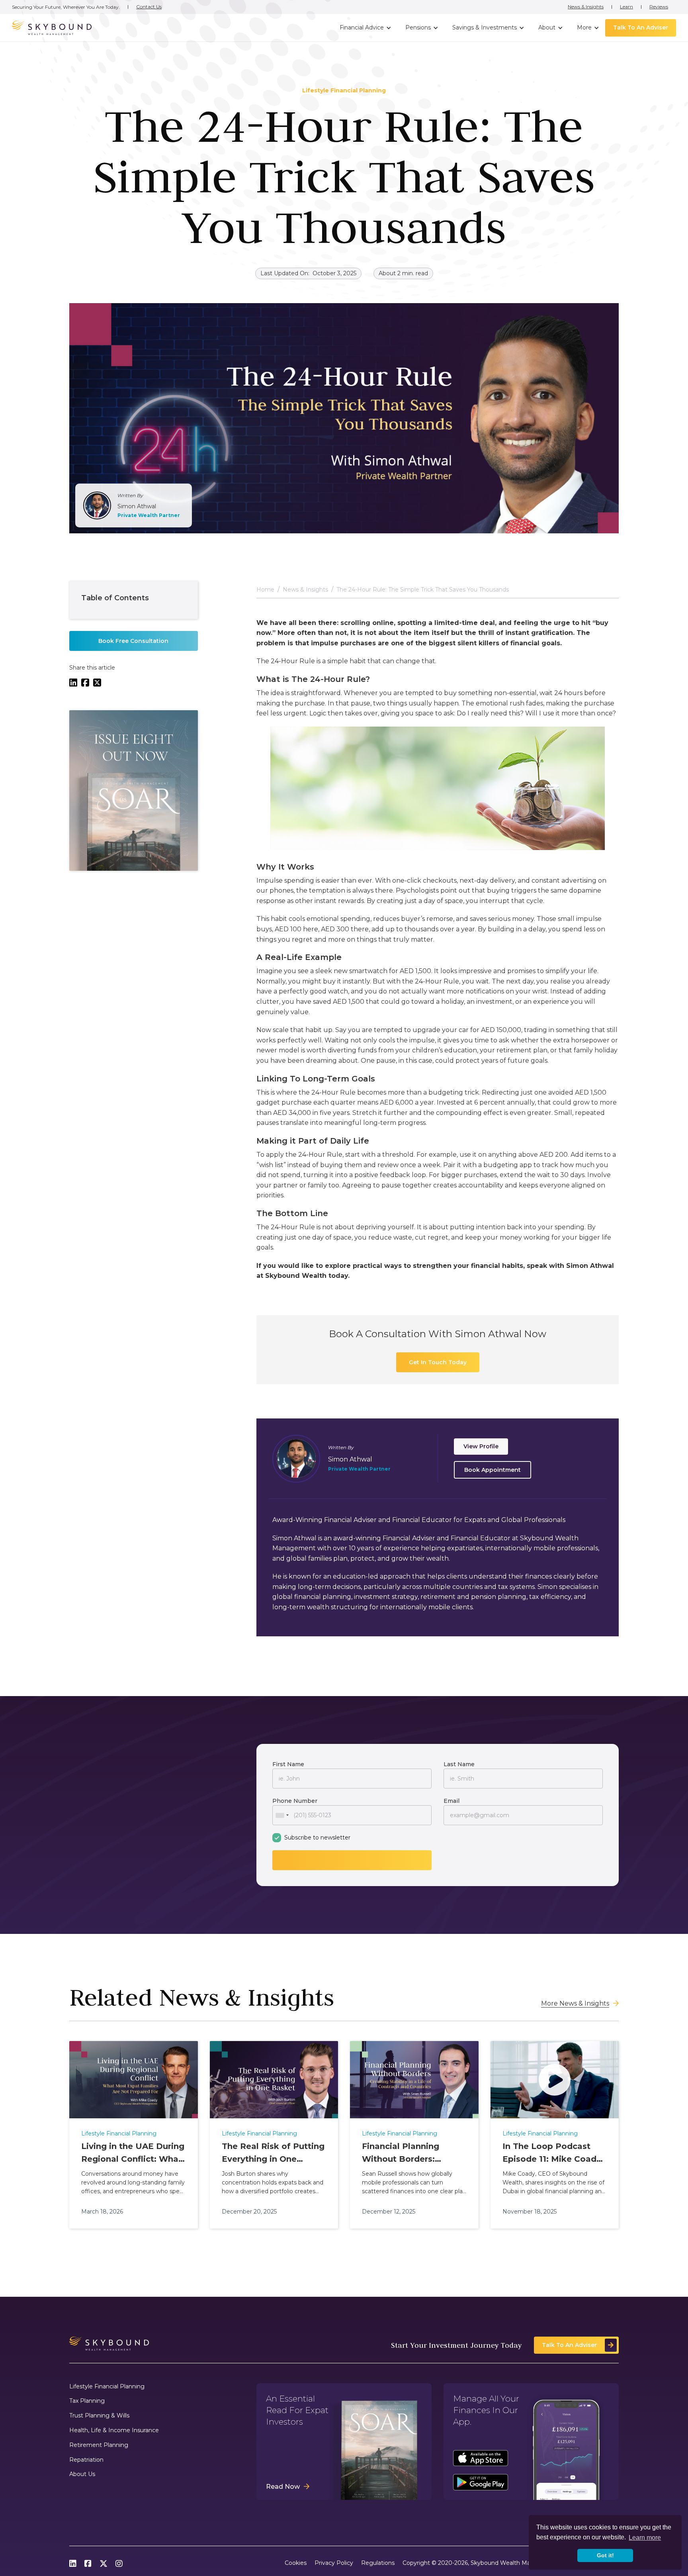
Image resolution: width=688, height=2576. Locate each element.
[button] (365, 28)
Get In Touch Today (438, 1363)
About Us (82, 2474)
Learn (626, 7)
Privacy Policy (334, 2563)
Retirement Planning (99, 2445)
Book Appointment (493, 1469)
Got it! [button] (605, 2555)
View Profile (481, 1446)
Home (265, 590)
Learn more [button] (645, 2538)
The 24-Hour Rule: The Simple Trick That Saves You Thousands (423, 590)
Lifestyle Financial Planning (107, 2387)
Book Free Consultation (133, 641)
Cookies (296, 2563)
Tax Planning (87, 2401)
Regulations (378, 2563)
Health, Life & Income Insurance (114, 2430)
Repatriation (86, 2460)
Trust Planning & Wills (99, 2416)
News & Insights (586, 7)
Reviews (659, 7)
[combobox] (282, 1815)
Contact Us (149, 7)
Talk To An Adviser (641, 27)
